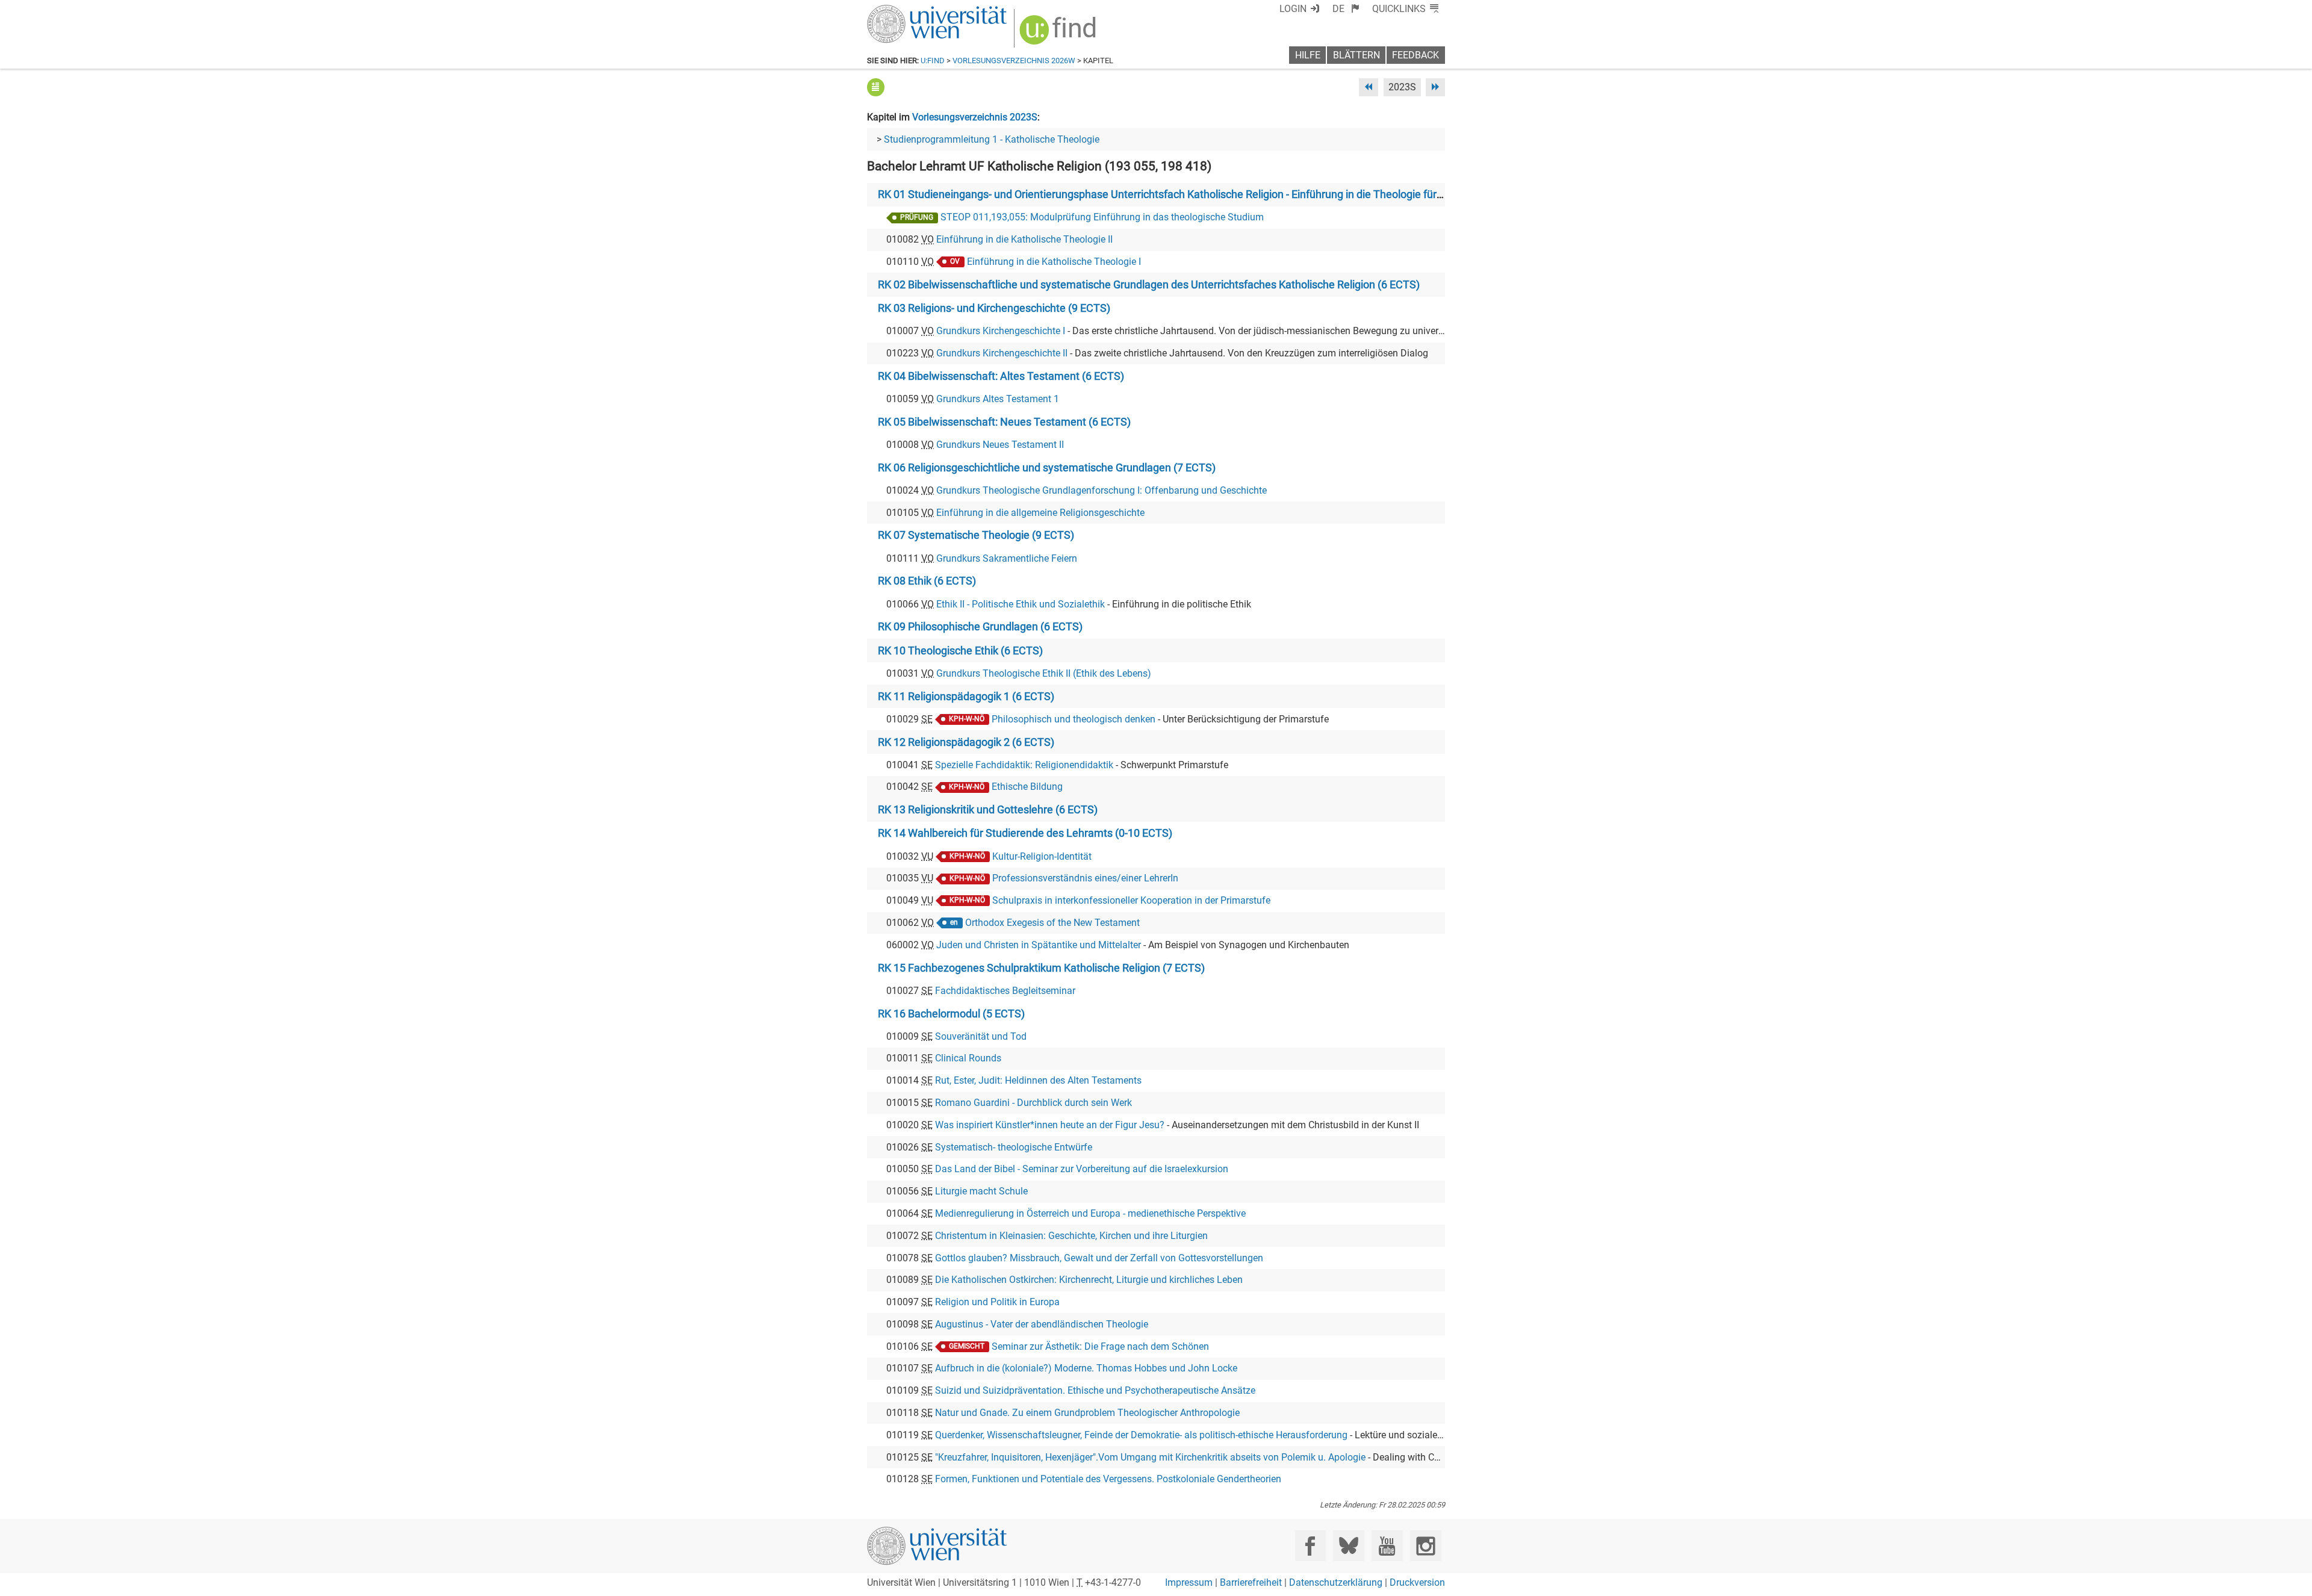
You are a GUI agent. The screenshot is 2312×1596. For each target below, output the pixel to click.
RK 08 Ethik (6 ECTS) (927, 581)
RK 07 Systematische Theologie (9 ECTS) (976, 535)
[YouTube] (1387, 1546)
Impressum (1189, 1582)
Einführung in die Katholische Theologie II (1024, 239)
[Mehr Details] (876, 87)
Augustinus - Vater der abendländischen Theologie (1042, 1324)
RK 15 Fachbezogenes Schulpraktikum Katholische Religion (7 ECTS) (1041, 968)
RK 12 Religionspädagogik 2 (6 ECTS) (966, 742)
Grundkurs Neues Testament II (1000, 445)
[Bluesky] (1348, 1546)
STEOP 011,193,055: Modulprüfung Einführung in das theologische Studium (1102, 217)
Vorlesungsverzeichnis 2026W (1014, 61)
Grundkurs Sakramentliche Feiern (1007, 558)
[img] (1059, 34)
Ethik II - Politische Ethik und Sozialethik (1021, 604)
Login (1293, 9)
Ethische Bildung (1027, 787)
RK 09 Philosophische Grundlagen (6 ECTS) (980, 627)
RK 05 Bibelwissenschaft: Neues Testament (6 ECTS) (1004, 422)
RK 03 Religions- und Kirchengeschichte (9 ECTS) (994, 308)
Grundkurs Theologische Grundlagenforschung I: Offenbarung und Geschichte (1102, 490)
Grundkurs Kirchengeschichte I (1001, 331)
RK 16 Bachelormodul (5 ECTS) (951, 1014)
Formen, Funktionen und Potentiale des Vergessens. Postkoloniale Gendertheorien (1108, 1479)
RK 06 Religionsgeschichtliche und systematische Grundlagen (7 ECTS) (1047, 468)
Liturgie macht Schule (981, 1191)
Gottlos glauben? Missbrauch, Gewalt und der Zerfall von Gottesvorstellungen (1099, 1258)
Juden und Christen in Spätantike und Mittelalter (1039, 945)
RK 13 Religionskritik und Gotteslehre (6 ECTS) (988, 810)
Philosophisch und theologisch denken (1074, 719)
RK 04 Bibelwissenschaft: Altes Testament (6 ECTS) (1001, 376)
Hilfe (1308, 55)
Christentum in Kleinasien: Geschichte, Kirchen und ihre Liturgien (1071, 1236)
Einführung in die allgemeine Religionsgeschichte (1040, 513)
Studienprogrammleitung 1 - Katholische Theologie (992, 139)
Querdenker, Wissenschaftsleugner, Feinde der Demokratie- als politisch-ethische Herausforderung (1141, 1435)
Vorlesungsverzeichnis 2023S (975, 117)
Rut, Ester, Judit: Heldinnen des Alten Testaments (1038, 1080)
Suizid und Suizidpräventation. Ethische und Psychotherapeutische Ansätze (1095, 1390)
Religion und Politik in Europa (997, 1302)
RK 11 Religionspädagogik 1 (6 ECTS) (966, 697)
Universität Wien (909, 11)
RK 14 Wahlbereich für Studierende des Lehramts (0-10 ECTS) (1025, 833)
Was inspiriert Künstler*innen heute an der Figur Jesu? (1050, 1125)
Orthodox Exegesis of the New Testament (1052, 923)
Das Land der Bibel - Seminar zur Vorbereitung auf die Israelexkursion (1082, 1169)
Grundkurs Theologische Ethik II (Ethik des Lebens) (1044, 673)
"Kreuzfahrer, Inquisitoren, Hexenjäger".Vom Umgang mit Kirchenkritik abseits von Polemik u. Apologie (1150, 1457)
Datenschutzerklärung (1336, 1582)
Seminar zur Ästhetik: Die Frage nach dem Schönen (1100, 1346)
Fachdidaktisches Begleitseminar (1005, 991)
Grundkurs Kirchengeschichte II (1002, 353)
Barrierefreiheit (1251, 1582)
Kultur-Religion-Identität (1042, 856)
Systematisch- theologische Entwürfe (1014, 1147)
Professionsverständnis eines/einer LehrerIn (1085, 878)
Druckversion (1417, 1582)
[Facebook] (1310, 1546)
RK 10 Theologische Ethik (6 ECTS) (960, 651)
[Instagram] (1425, 1546)
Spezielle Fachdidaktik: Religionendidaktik (1024, 765)
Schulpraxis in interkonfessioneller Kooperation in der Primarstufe (1131, 900)
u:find (933, 61)
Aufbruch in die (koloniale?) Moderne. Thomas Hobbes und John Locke (1086, 1368)
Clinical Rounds (968, 1058)
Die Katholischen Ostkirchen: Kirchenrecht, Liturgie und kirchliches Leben (1089, 1280)
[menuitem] (1346, 9)
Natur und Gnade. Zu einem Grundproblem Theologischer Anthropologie (1087, 1413)
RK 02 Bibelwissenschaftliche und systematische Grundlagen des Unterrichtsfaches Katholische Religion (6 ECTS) (1149, 285)
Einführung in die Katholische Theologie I (1054, 262)
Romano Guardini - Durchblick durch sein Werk (1033, 1103)
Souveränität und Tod (981, 1036)
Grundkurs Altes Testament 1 (998, 399)
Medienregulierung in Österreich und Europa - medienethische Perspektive (1090, 1213)
